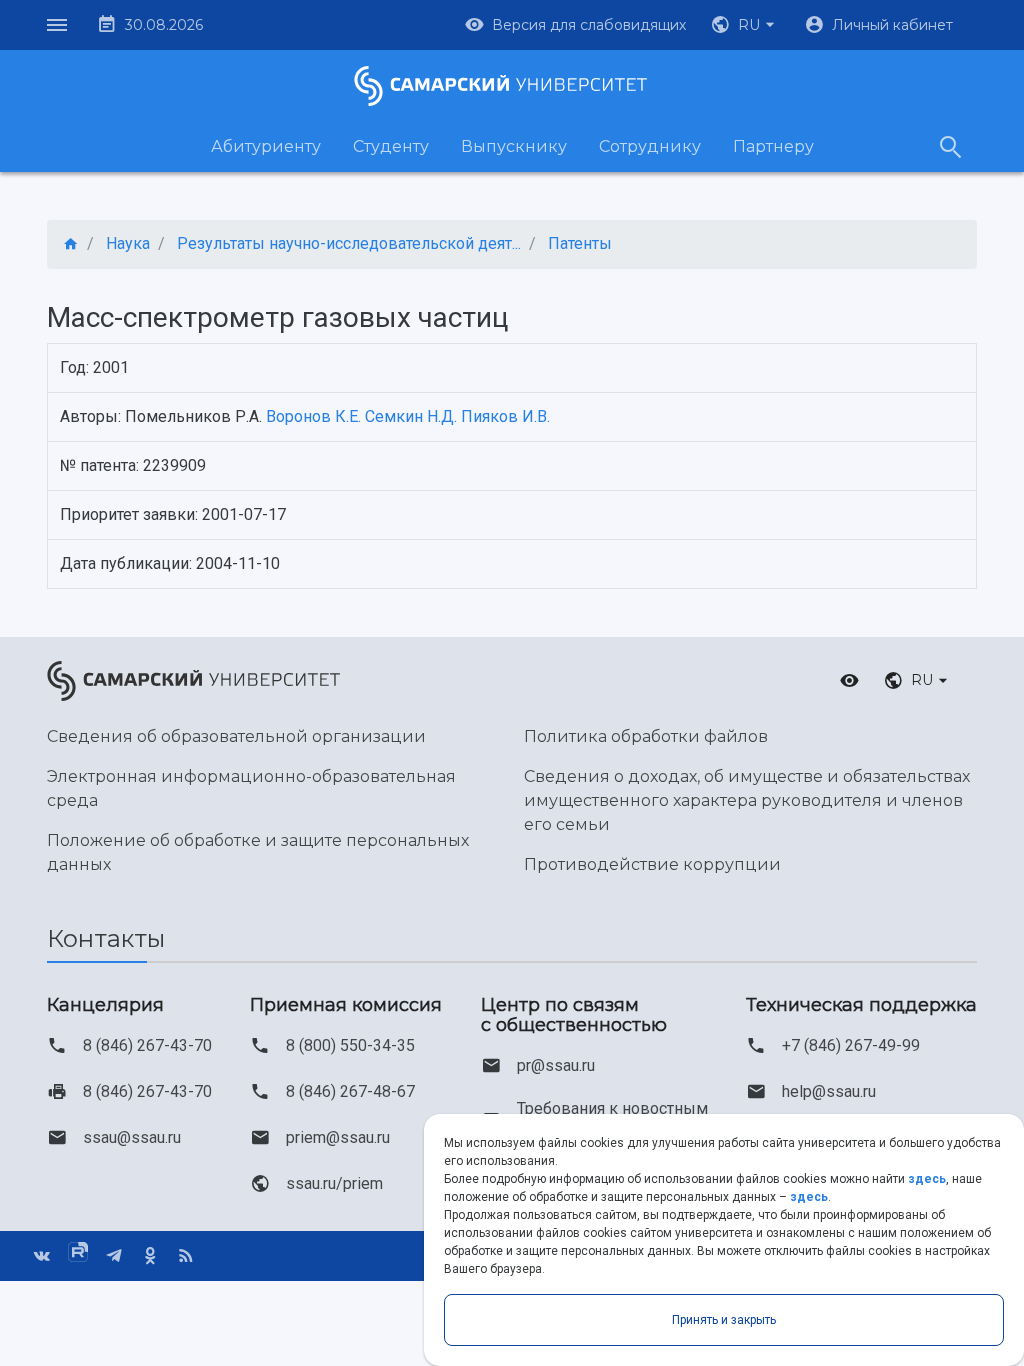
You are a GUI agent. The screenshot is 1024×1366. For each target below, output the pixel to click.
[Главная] (71, 244)
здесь (927, 1179)
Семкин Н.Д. (411, 416)
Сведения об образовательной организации (236, 736)
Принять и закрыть (724, 1320)
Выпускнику (514, 146)
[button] (745, 25)
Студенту (391, 146)
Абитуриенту (266, 146)
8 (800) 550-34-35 (350, 1045)
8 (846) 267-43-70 (147, 1045)
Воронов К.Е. (313, 416)
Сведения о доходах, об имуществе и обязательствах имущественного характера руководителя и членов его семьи (747, 800)
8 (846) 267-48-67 (350, 1091)
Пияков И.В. (505, 416)
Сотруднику (650, 146)
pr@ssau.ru (556, 1065)
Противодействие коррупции (652, 864)
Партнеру (773, 146)
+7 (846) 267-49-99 (851, 1045)
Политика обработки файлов (646, 736)
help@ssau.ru (829, 1091)
